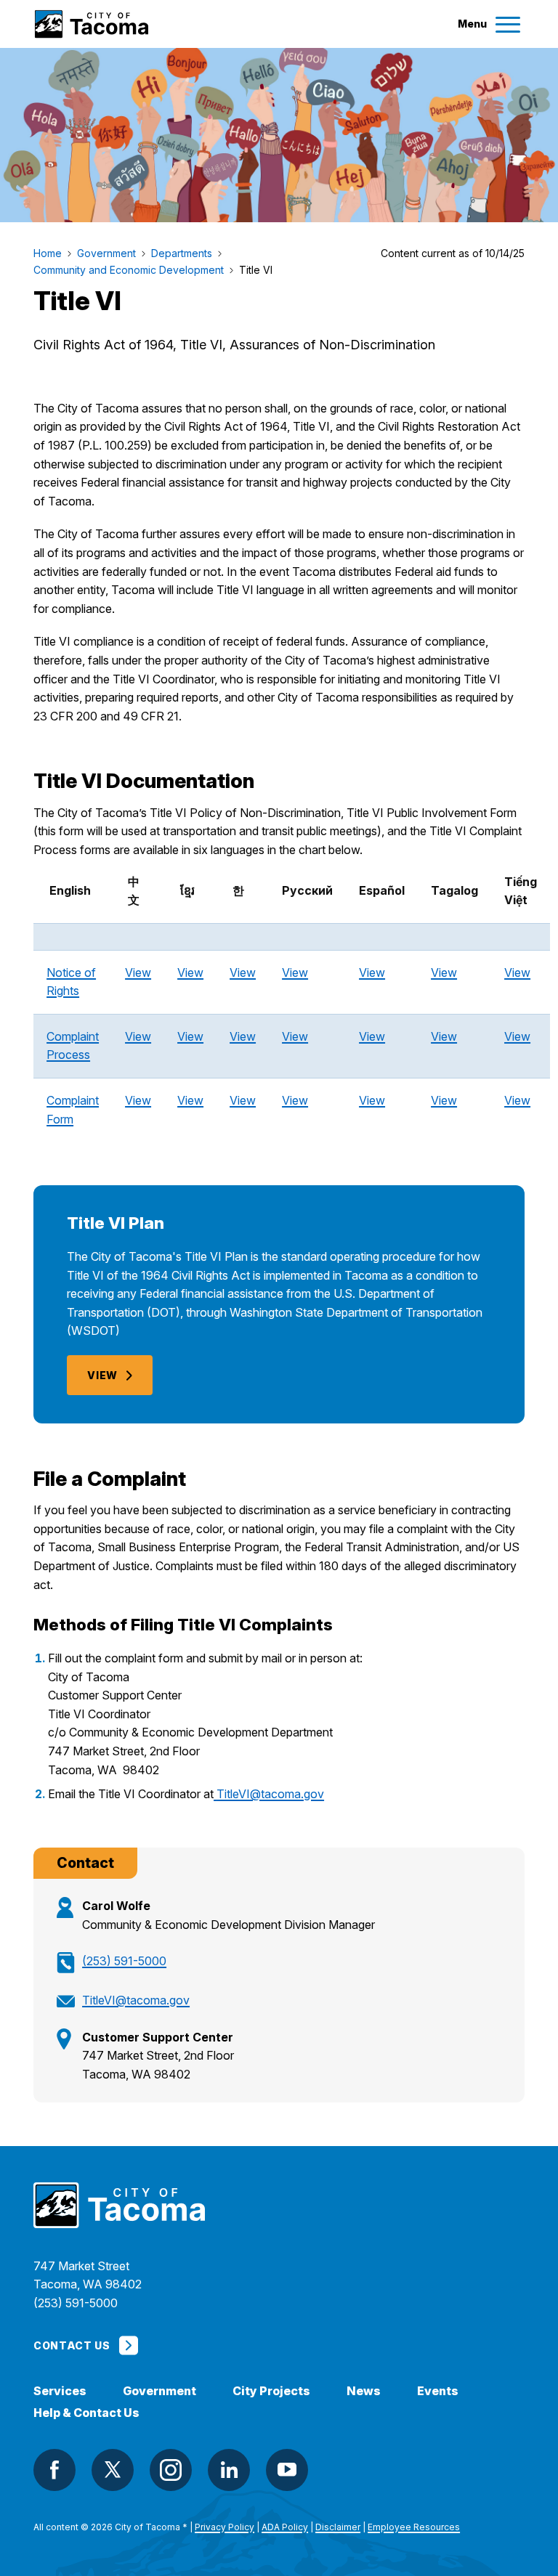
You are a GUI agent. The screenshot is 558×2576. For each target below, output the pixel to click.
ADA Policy (285, 2527)
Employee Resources (414, 2527)
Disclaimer (338, 2527)
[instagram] (171, 2470)
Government (159, 2391)
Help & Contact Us (86, 2413)
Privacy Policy (225, 2527)
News (364, 2391)
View (138, 972)
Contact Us (72, 2345)
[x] (113, 2470)
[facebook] (54, 2470)
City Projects (271, 2391)
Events (438, 2391)
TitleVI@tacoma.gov (270, 1794)
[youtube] (287, 2470)
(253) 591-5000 (124, 1961)
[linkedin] (229, 2470)
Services (60, 2391)
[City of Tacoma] (91, 24)
